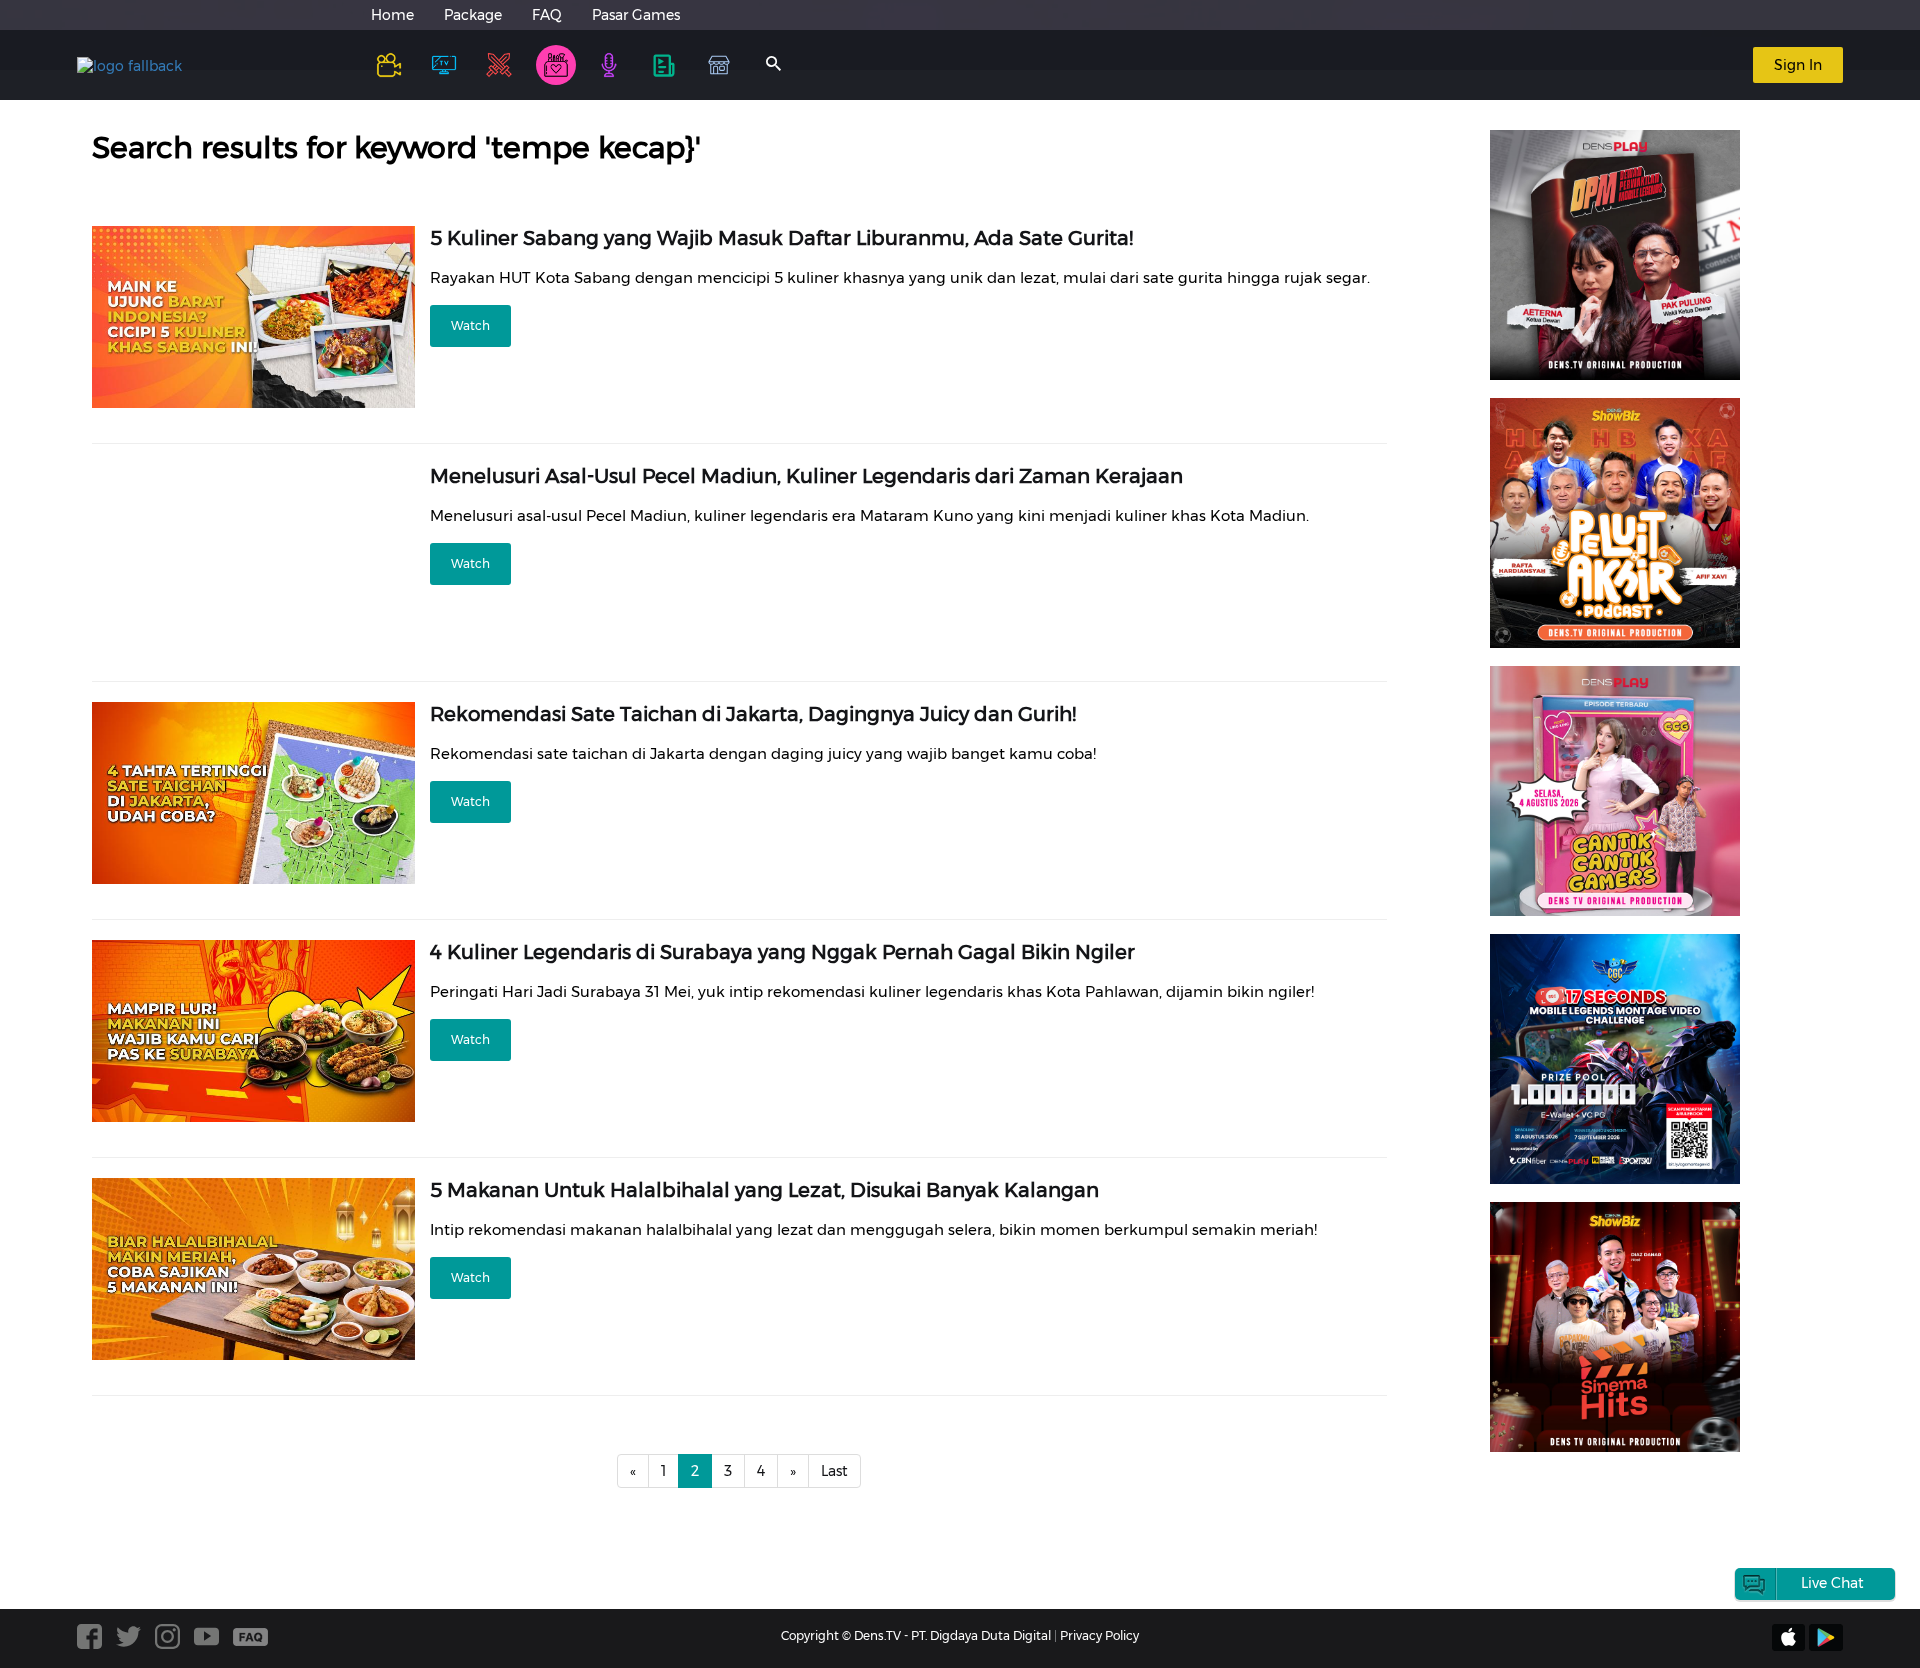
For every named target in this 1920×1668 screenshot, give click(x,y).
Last (834, 1471)
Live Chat (1832, 1583)
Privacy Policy (1099, 1635)
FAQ (547, 15)
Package (473, 15)
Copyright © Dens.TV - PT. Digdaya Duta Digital (916, 1635)
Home (392, 15)
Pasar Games (636, 15)
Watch (470, 325)
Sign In (1798, 65)
